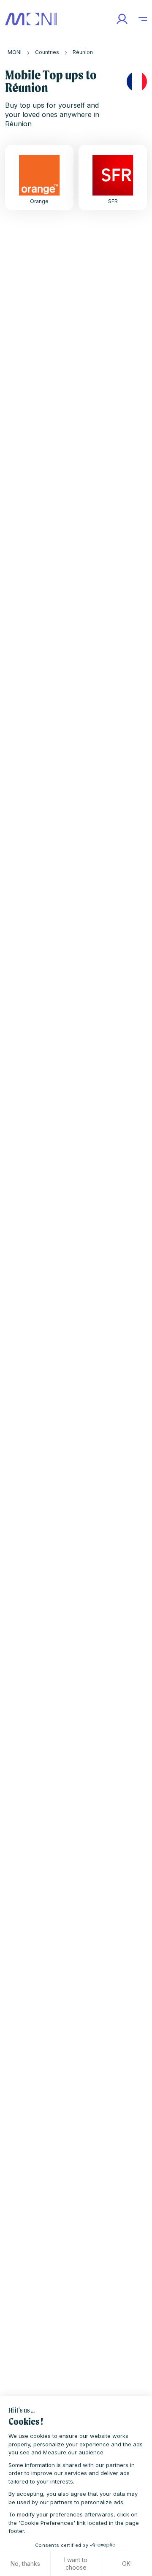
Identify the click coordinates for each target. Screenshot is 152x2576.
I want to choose (76, 2564)
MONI (15, 52)
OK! (127, 2564)
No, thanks (25, 2564)
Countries (47, 52)
